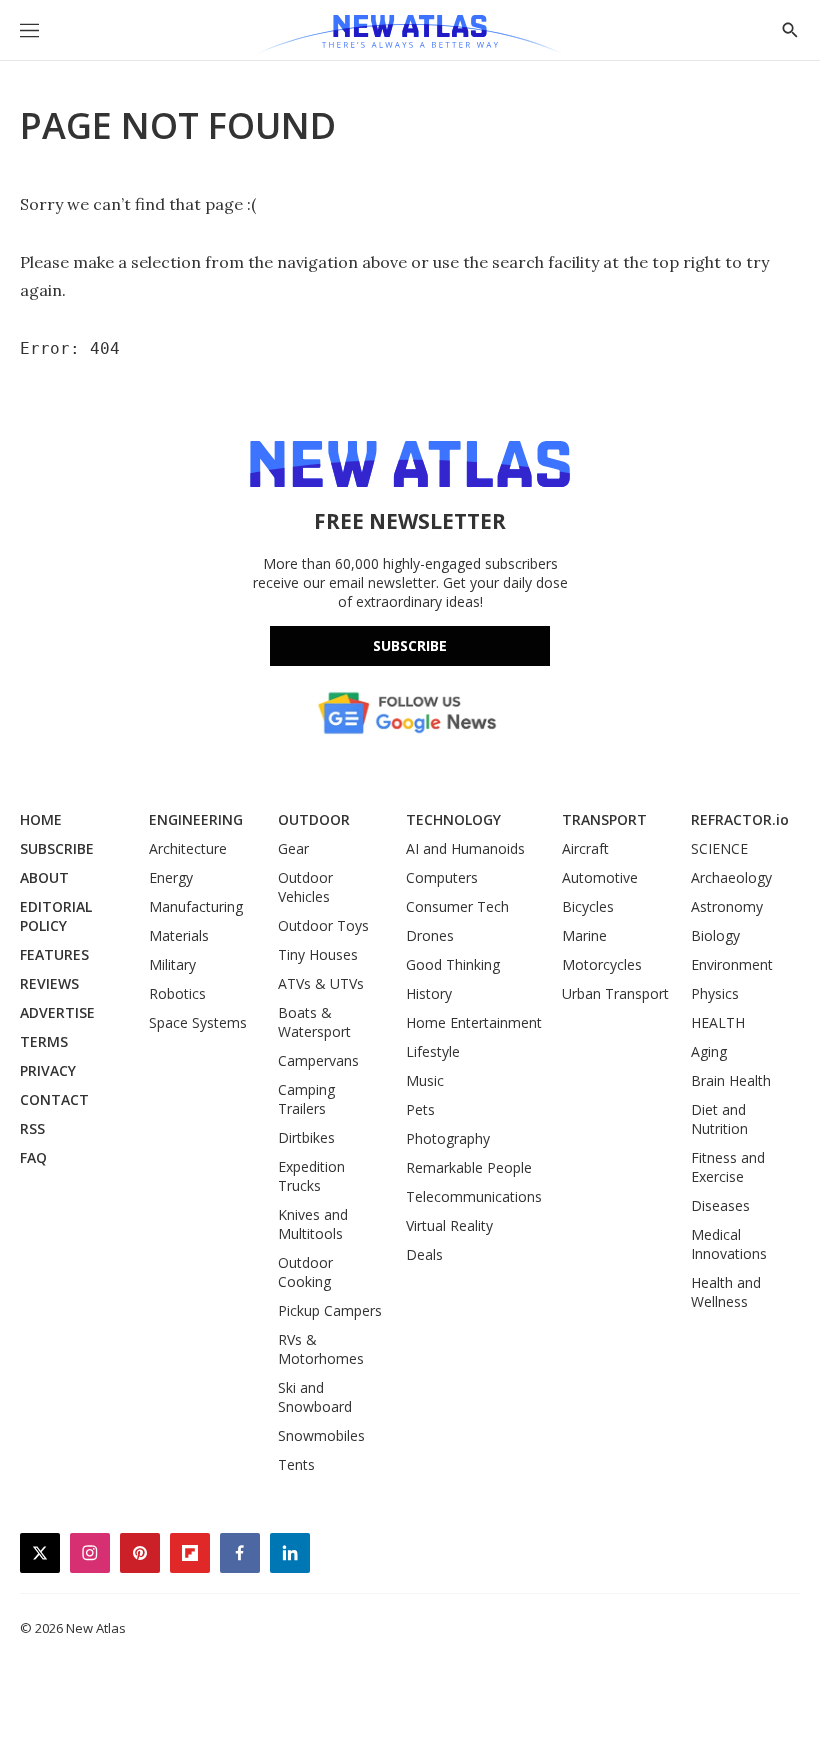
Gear (293, 848)
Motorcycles (602, 964)
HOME (41, 819)
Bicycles (588, 906)
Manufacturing (196, 906)
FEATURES (54, 954)
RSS (32, 1128)
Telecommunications (474, 1196)
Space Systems (198, 1022)
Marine (584, 935)
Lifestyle (433, 1051)
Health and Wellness (726, 1292)
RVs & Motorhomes (321, 1349)
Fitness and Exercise (728, 1167)
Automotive (600, 877)
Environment (732, 964)
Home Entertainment (474, 1022)
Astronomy (727, 906)
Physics (715, 993)
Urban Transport (615, 993)
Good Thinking (453, 964)
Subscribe (410, 645)
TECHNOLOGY (453, 819)
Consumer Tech (457, 906)
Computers (442, 877)
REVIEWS (49, 983)
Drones (430, 935)
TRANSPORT (604, 819)
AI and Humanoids (465, 848)
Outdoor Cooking (305, 1272)
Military (172, 964)
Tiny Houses (318, 954)
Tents (296, 1464)
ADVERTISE (57, 1012)
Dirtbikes (306, 1137)
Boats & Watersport (314, 1022)
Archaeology (731, 877)
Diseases (720, 1205)
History (429, 993)
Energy (171, 877)
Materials (179, 935)
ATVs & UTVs (321, 983)
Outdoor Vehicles (305, 887)
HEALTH (718, 1022)
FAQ (33, 1157)
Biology (715, 935)
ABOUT (44, 877)
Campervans (318, 1060)
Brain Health (731, 1080)
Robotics (177, 993)
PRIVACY (48, 1070)
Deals (424, 1254)
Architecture (188, 848)
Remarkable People (469, 1167)
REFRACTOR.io (740, 819)
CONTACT (54, 1099)
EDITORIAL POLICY (56, 916)
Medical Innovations (729, 1244)
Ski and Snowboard (315, 1397)
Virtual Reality (449, 1225)
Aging (709, 1051)
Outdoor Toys (323, 925)
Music (425, 1080)
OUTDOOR (314, 819)
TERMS (44, 1041)
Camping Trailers (306, 1099)
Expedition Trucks (311, 1176)
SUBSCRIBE (57, 848)
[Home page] (409, 35)
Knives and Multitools (313, 1224)
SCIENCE (719, 848)
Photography (448, 1138)
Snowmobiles (321, 1435)
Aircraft (585, 848)
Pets (420, 1109)
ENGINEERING (196, 819)
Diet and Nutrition (719, 1119)
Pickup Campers (330, 1310)
